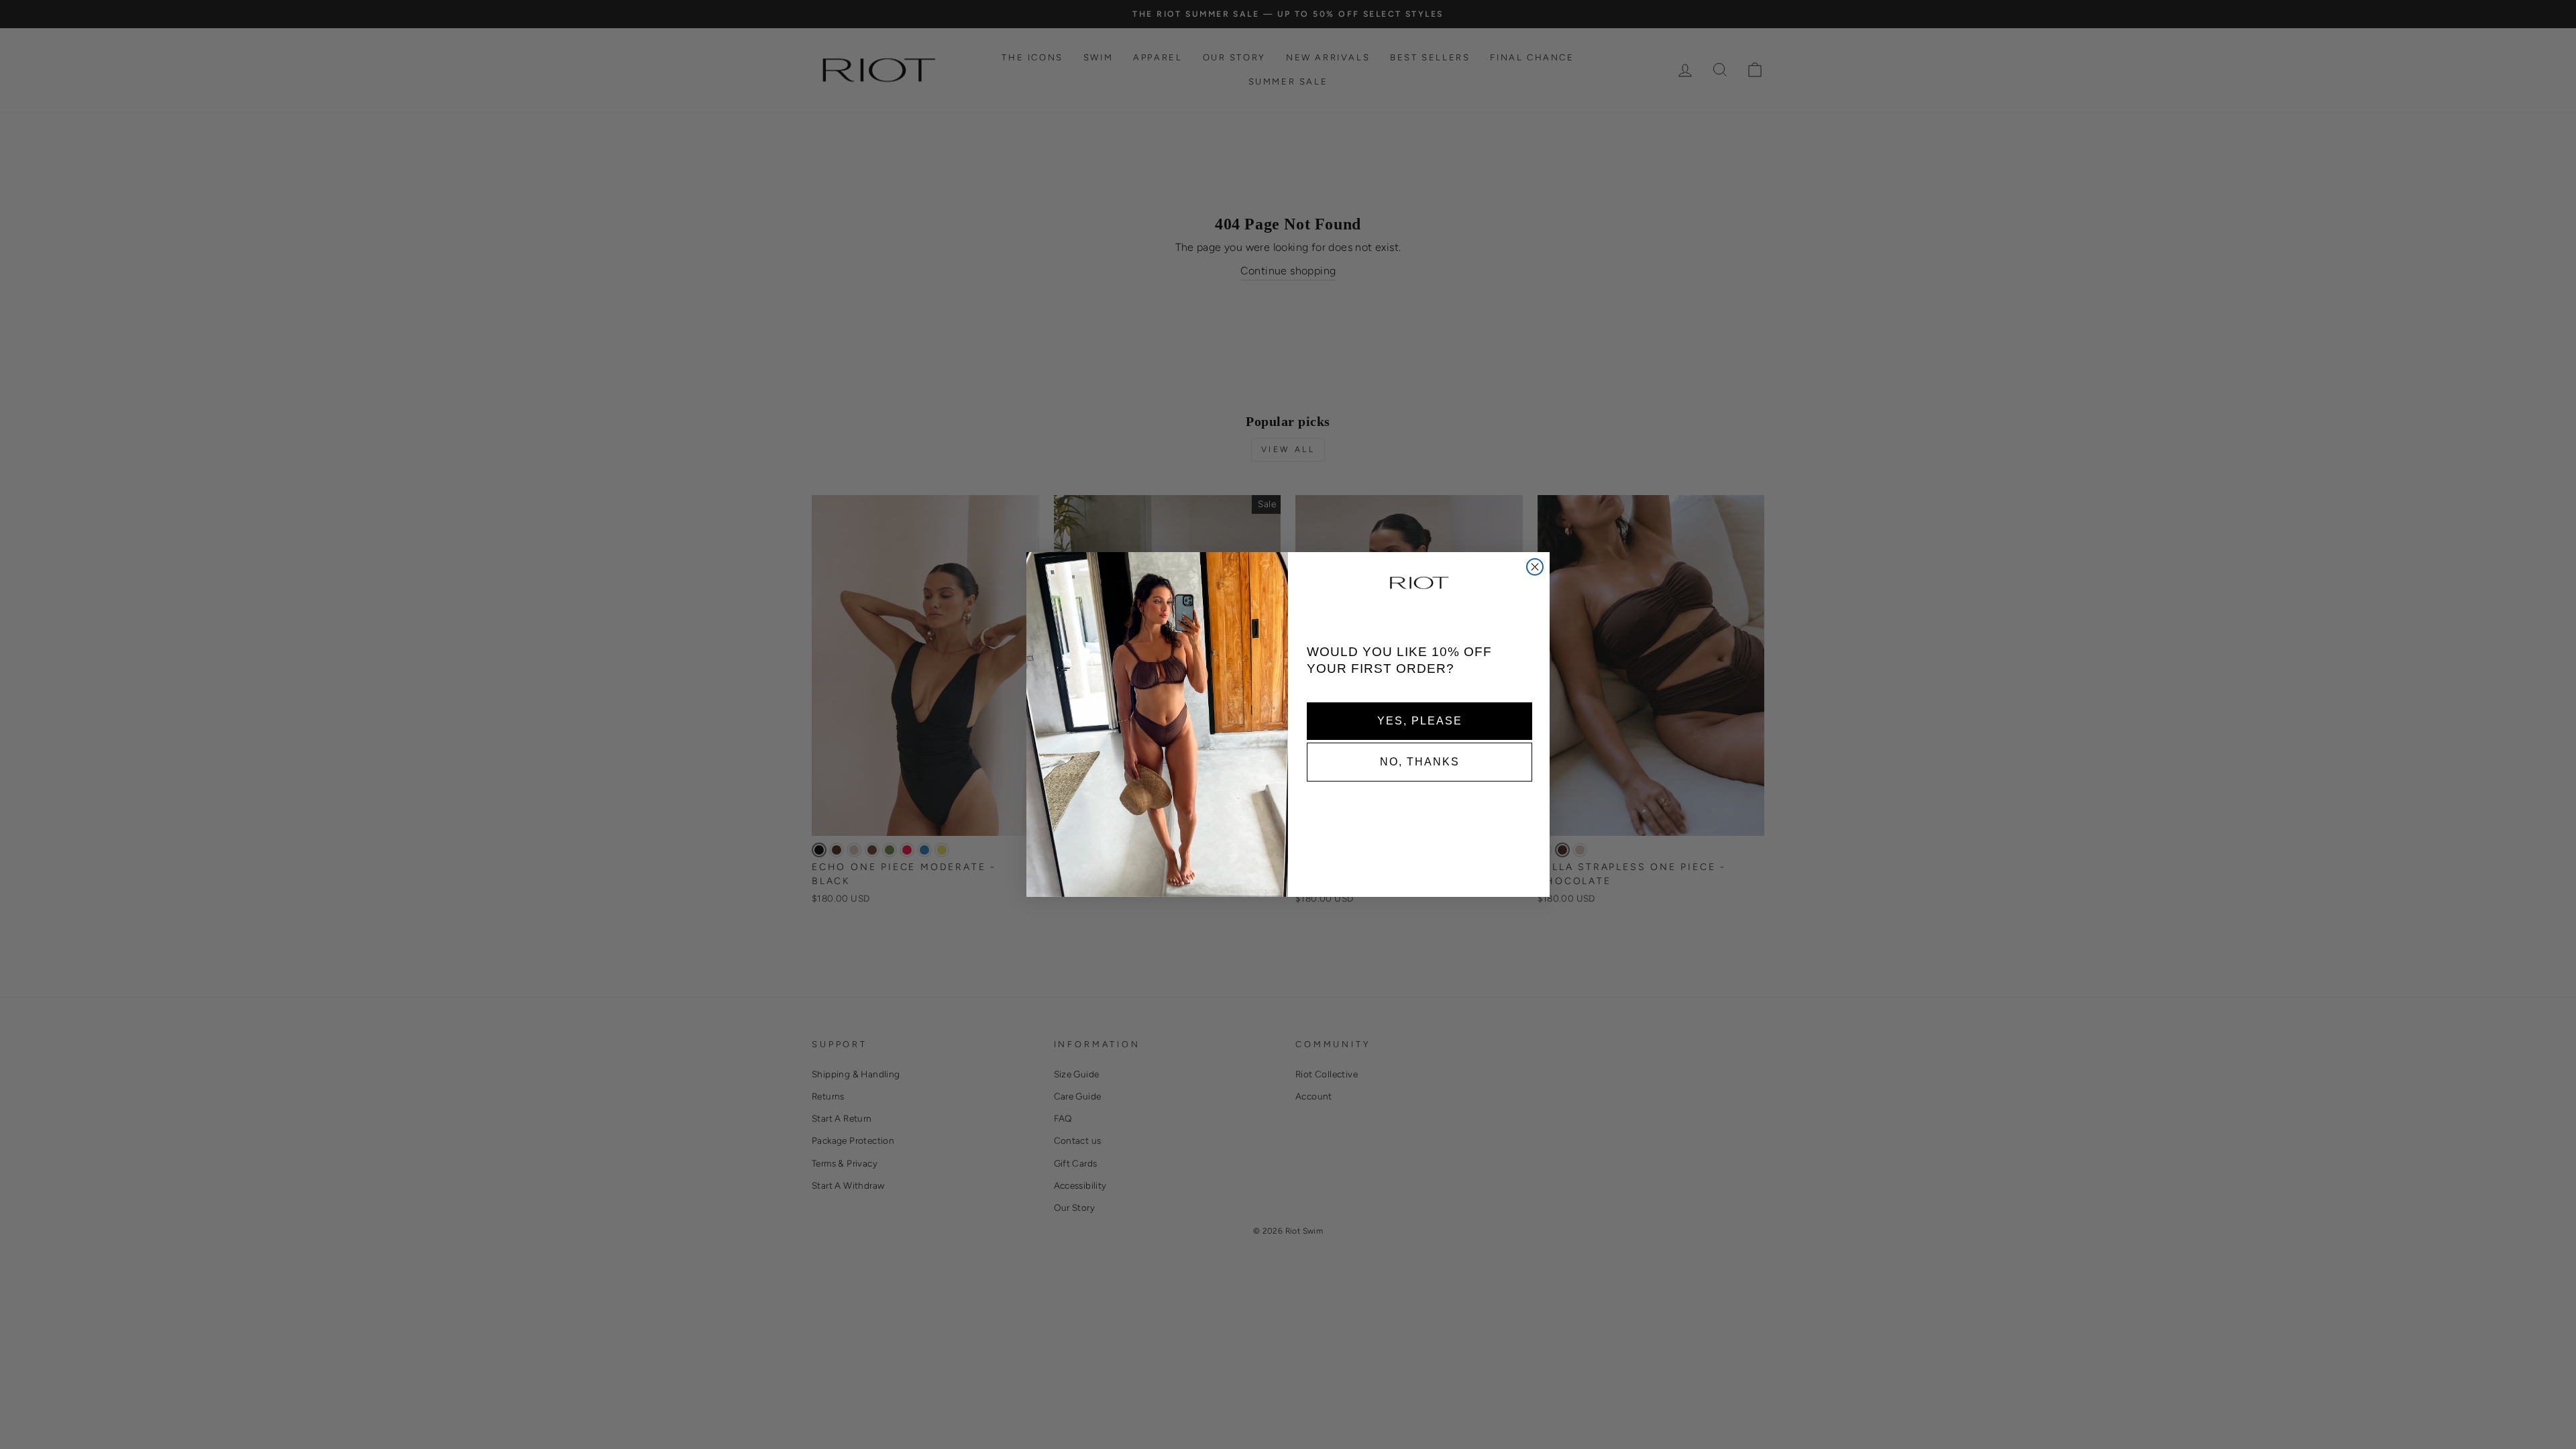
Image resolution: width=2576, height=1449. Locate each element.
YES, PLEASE (1420, 720)
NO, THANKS (1420, 761)
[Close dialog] (1535, 567)
